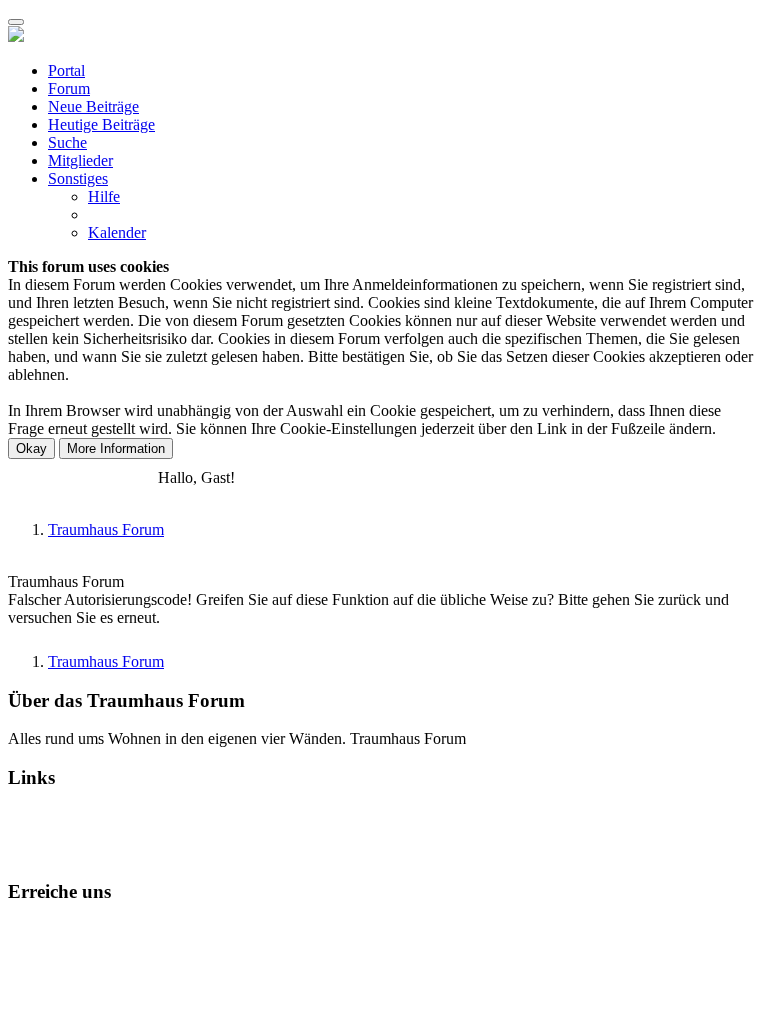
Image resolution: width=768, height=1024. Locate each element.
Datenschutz (191, 929)
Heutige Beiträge (101, 124)
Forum (69, 88)
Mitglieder (80, 160)
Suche (67, 142)
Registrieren (116, 477)
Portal (66, 70)
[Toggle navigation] (16, 22)
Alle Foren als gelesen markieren (111, 834)
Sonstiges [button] (78, 178)
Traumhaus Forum (106, 529)
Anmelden (41, 477)
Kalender (117, 232)
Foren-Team (105, 929)
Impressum (272, 929)
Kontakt (33, 929)
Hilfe (104, 196)
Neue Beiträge (93, 106)
